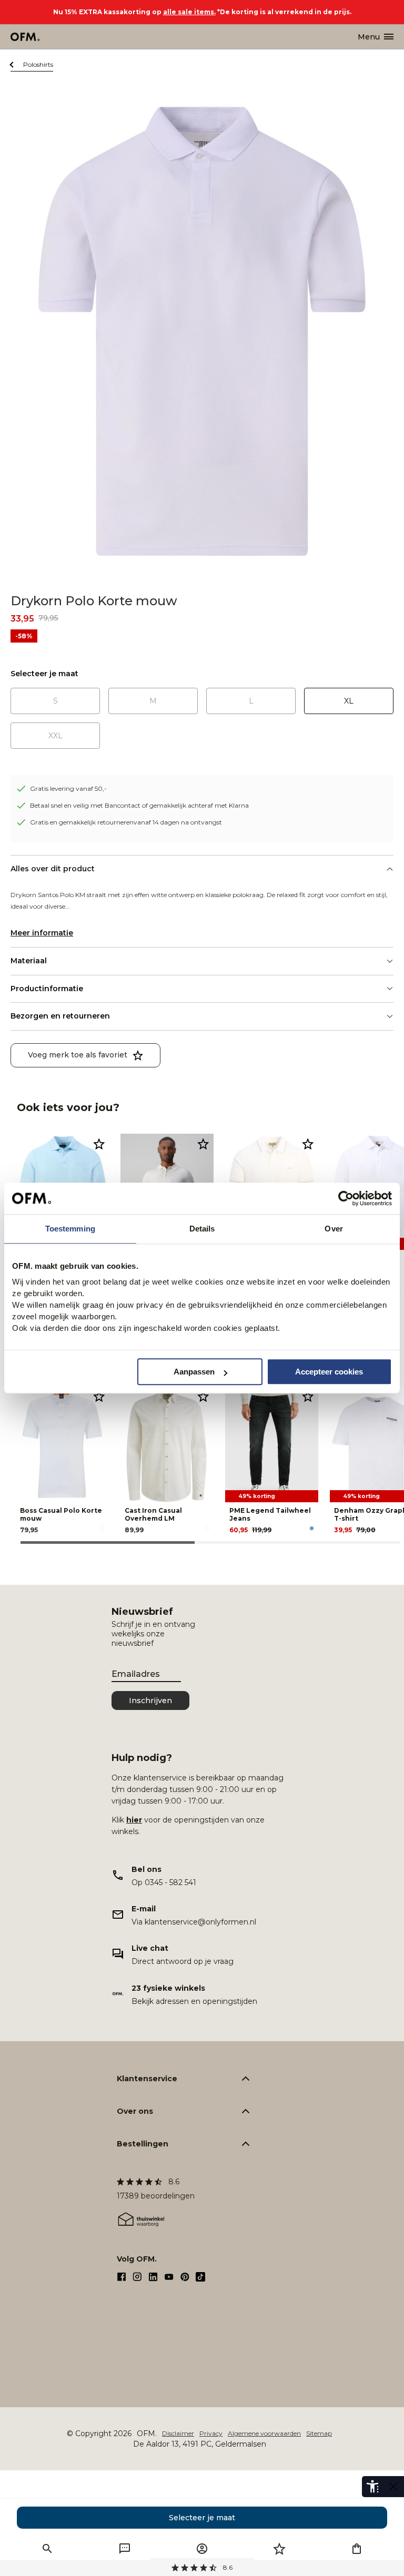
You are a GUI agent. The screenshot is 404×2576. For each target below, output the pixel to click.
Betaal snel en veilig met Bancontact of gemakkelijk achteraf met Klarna (139, 805)
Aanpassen (194, 1372)
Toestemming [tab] (70, 1229)
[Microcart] (357, 2549)
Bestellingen (143, 2144)
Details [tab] (202, 1229)
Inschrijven (150, 1701)
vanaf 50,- (202, 2567)
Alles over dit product (53, 869)
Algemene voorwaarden (264, 2433)
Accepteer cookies (329, 1372)
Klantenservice (147, 2079)
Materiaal (29, 961)
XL (349, 701)
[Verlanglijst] (279, 2549)
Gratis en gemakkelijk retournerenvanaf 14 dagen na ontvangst (126, 822)
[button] (47, 2549)
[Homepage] (26, 37)
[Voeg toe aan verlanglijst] (99, 1144)
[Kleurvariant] (102, 1528)
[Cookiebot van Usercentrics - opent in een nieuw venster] (346, 1198)
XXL (55, 736)
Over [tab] (334, 1229)
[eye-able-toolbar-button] (372, 2487)
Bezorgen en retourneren (60, 1016)
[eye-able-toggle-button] (393, 2487)
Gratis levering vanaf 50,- (68, 788)
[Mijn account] (202, 2549)
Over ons (135, 2111)
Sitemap (319, 2433)
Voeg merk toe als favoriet (78, 1055)
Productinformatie (47, 989)
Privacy (211, 2433)
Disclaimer (178, 2433)
